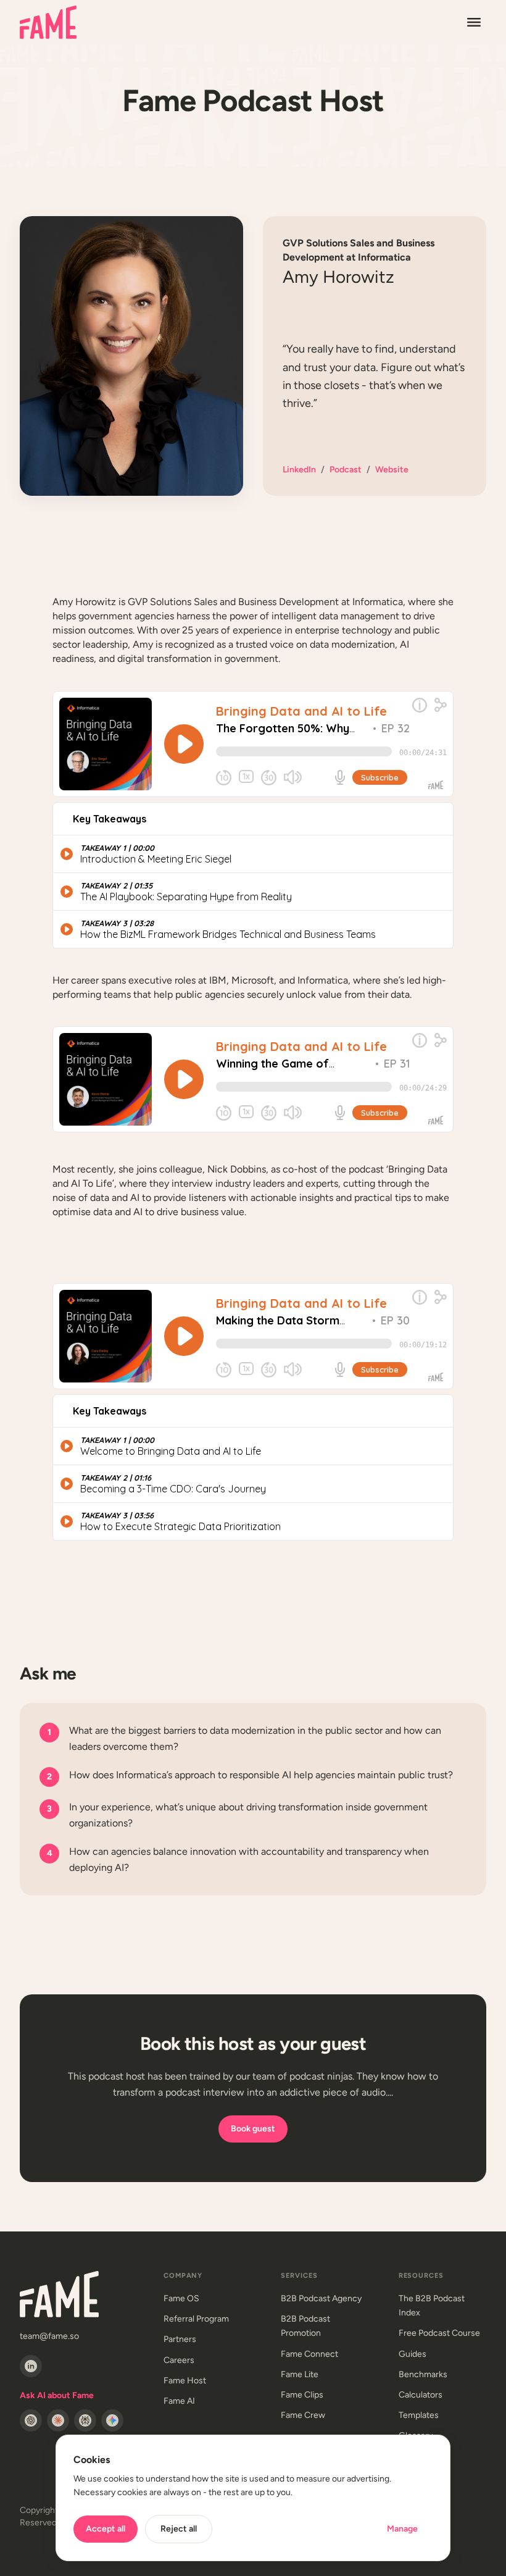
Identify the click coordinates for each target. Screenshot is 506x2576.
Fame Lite (300, 2374)
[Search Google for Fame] (112, 2420)
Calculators (421, 2395)
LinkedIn (299, 470)
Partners (180, 2339)
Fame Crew (303, 2415)
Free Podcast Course (439, 2333)
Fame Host (185, 2381)
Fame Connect (309, 2354)
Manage (402, 2529)
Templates (419, 2415)
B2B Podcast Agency (321, 2298)
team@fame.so (49, 2336)
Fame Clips (302, 2395)
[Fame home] (48, 22)
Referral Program (196, 2319)
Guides (413, 2354)
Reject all (179, 2529)
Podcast (346, 470)
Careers (179, 2360)
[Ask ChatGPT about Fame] (31, 2420)
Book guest (253, 2129)
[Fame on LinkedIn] (31, 2366)
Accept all (106, 2529)
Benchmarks (423, 2374)
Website (392, 470)
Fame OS (181, 2298)
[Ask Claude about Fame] (58, 2420)
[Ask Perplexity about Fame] (85, 2420)
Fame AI (179, 2401)
